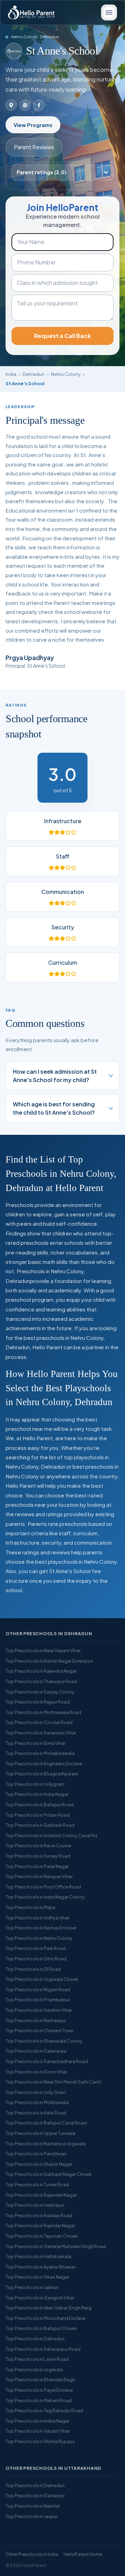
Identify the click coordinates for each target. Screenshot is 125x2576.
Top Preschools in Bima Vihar (36, 1743)
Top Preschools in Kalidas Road (39, 2215)
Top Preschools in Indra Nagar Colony (45, 1897)
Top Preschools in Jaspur (32, 2516)
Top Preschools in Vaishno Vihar (39, 2010)
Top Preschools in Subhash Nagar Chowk (49, 2174)
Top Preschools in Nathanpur (36, 2020)
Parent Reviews (34, 147)
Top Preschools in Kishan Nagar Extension (49, 1661)
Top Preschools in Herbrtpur (35, 2205)
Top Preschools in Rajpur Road (38, 1702)
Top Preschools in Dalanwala (36, 2051)
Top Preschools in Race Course (38, 1846)
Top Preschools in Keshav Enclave (41, 1928)
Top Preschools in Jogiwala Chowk (42, 1979)
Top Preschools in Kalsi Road (36, 2113)
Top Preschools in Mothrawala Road (43, 1712)
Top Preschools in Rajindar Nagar (40, 2226)
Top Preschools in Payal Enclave (39, 2390)
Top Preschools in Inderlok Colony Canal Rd (51, 1835)
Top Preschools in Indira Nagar (37, 2421)
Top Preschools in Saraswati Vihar (41, 1733)
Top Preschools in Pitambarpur (38, 2000)
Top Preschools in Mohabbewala (40, 1753)
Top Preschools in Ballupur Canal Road (46, 2123)
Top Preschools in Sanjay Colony (40, 1692)
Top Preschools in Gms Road (36, 1959)
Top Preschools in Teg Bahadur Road (44, 2410)
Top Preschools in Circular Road (39, 1722)
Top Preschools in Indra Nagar (37, 1794)
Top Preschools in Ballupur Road (40, 1805)
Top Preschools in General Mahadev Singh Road (56, 2246)
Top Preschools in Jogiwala (34, 2370)
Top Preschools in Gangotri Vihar (40, 2298)
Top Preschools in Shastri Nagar (39, 2164)
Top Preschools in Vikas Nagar (37, 2277)
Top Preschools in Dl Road (33, 1969)
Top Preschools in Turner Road (37, 2185)
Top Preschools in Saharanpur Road (43, 2349)
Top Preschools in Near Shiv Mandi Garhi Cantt (53, 2082)
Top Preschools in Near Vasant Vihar (43, 1650)
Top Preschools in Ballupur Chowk (41, 2328)
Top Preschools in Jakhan (32, 2287)
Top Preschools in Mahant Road (39, 2400)
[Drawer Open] (109, 12)
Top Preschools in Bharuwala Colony (44, 2041)
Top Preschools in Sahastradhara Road (47, 2061)
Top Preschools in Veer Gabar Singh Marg (49, 2308)
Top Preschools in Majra (30, 1907)
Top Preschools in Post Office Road (43, 1887)
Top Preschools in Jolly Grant (36, 2092)
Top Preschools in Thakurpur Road (41, 1681)
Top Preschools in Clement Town (40, 2030)
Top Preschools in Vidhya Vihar (37, 1918)
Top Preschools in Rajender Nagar (41, 2195)
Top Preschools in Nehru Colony (39, 1938)
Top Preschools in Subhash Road (40, 1825)
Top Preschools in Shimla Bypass (40, 2441)
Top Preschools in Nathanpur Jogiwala (46, 2144)
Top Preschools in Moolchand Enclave (45, 2318)
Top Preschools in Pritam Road (38, 1815)
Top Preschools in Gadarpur (35, 2495)
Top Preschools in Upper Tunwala (40, 2133)
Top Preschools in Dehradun (35, 2339)
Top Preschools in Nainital (33, 2506)
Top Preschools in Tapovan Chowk (42, 2236)
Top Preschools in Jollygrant (35, 1784)
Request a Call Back (62, 336)
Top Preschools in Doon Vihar (36, 2072)
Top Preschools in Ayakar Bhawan (41, 2267)
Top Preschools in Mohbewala (37, 2102)
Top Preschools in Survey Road (38, 1856)
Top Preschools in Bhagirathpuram (42, 1774)
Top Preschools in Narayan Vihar (39, 1876)
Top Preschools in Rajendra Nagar (41, 1671)
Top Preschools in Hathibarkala (38, 2256)
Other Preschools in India (32, 2554)
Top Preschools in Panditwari (36, 2154)
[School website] (25, 105)
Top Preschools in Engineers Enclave (44, 1764)
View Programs (33, 125)
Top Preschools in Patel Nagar (37, 1866)
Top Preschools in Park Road (36, 1948)
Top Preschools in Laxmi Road (37, 2359)
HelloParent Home (83, 2554)
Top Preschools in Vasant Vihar (38, 2431)
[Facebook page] (39, 105)
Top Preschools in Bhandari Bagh (40, 2380)
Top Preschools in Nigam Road (38, 1990)
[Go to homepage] (31, 12)
